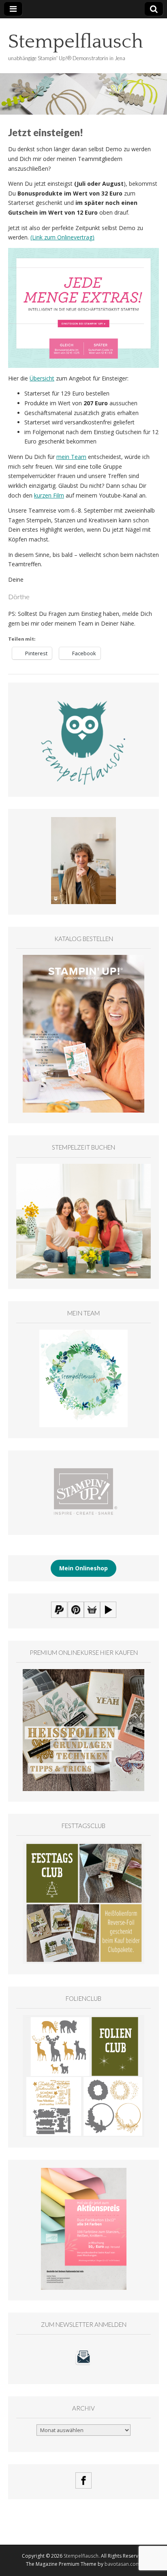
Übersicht (42, 378)
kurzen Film (49, 495)
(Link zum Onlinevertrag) (62, 237)
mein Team (71, 457)
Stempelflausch (76, 42)
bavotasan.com (122, 2564)
